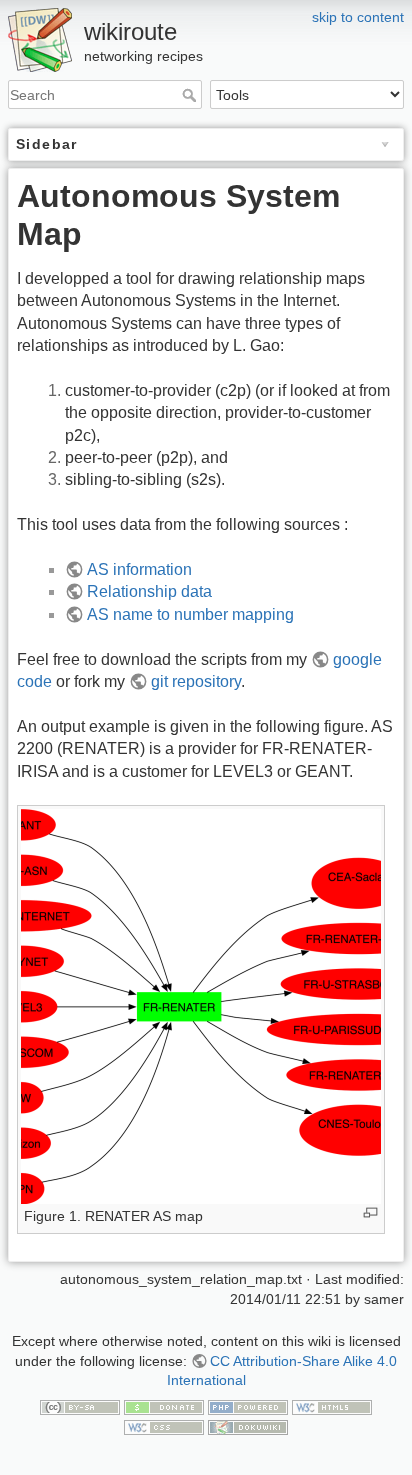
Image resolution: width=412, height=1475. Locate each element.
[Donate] (164, 1407)
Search (191, 95)
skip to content (358, 17)
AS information (139, 569)
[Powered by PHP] (248, 1407)
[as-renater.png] (201, 1005)
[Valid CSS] (164, 1426)
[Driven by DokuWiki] (248, 1426)
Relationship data (149, 591)
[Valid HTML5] (332, 1407)
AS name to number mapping (190, 614)
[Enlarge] (370, 1212)
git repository (196, 681)
